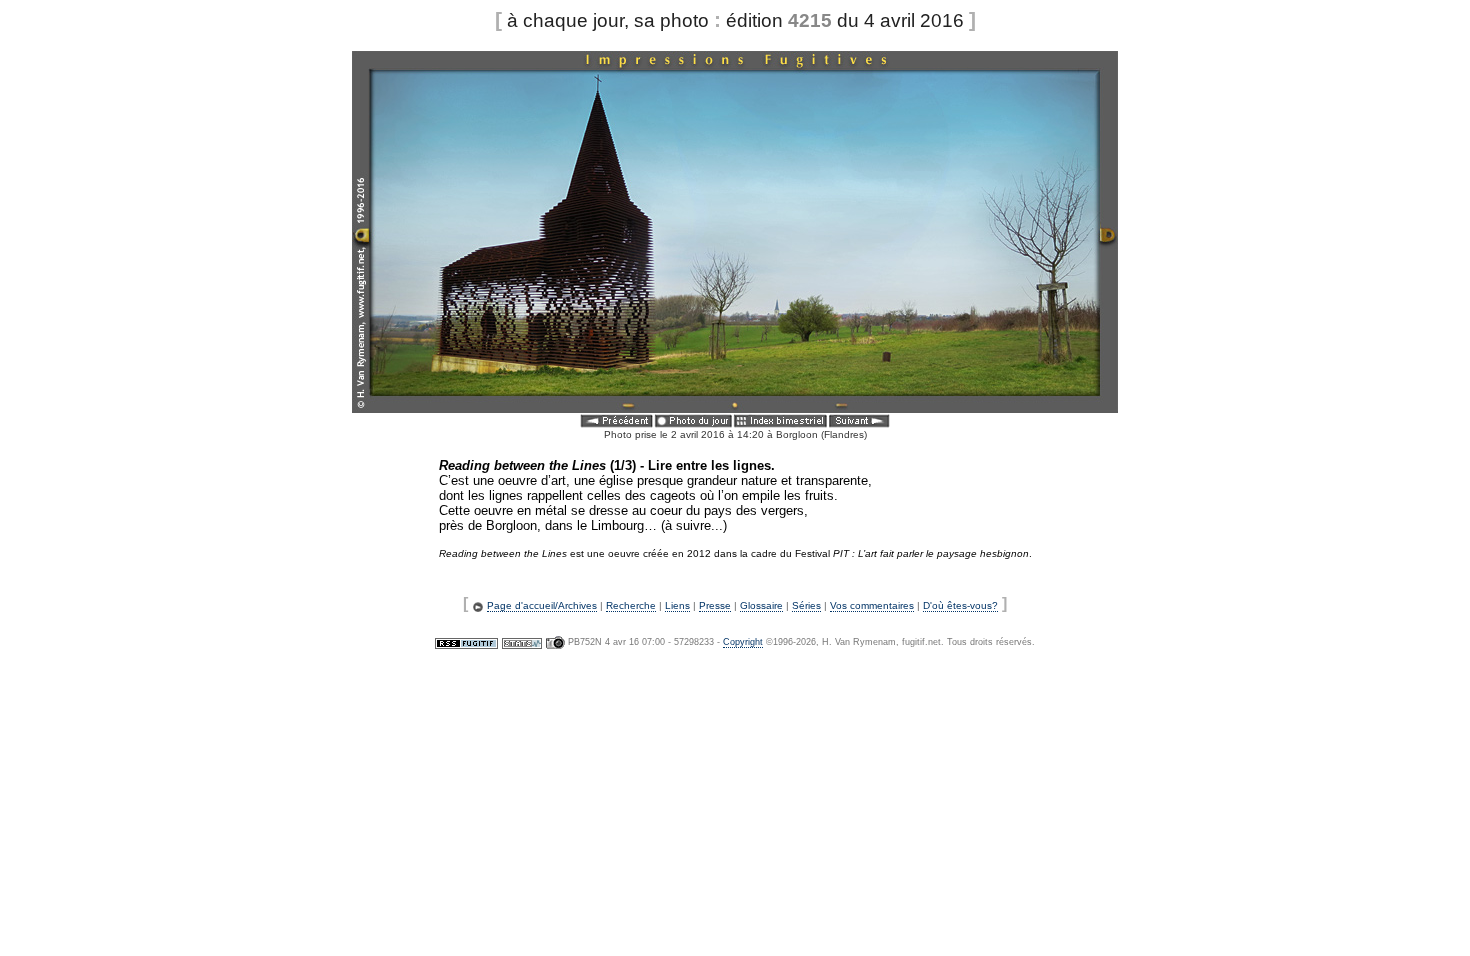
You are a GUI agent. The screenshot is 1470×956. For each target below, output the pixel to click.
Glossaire (761, 605)
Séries (806, 605)
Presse (715, 605)
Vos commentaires (872, 605)
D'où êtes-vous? (960, 605)
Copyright (743, 642)
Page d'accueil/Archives (542, 605)
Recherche (631, 605)
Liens (677, 605)
